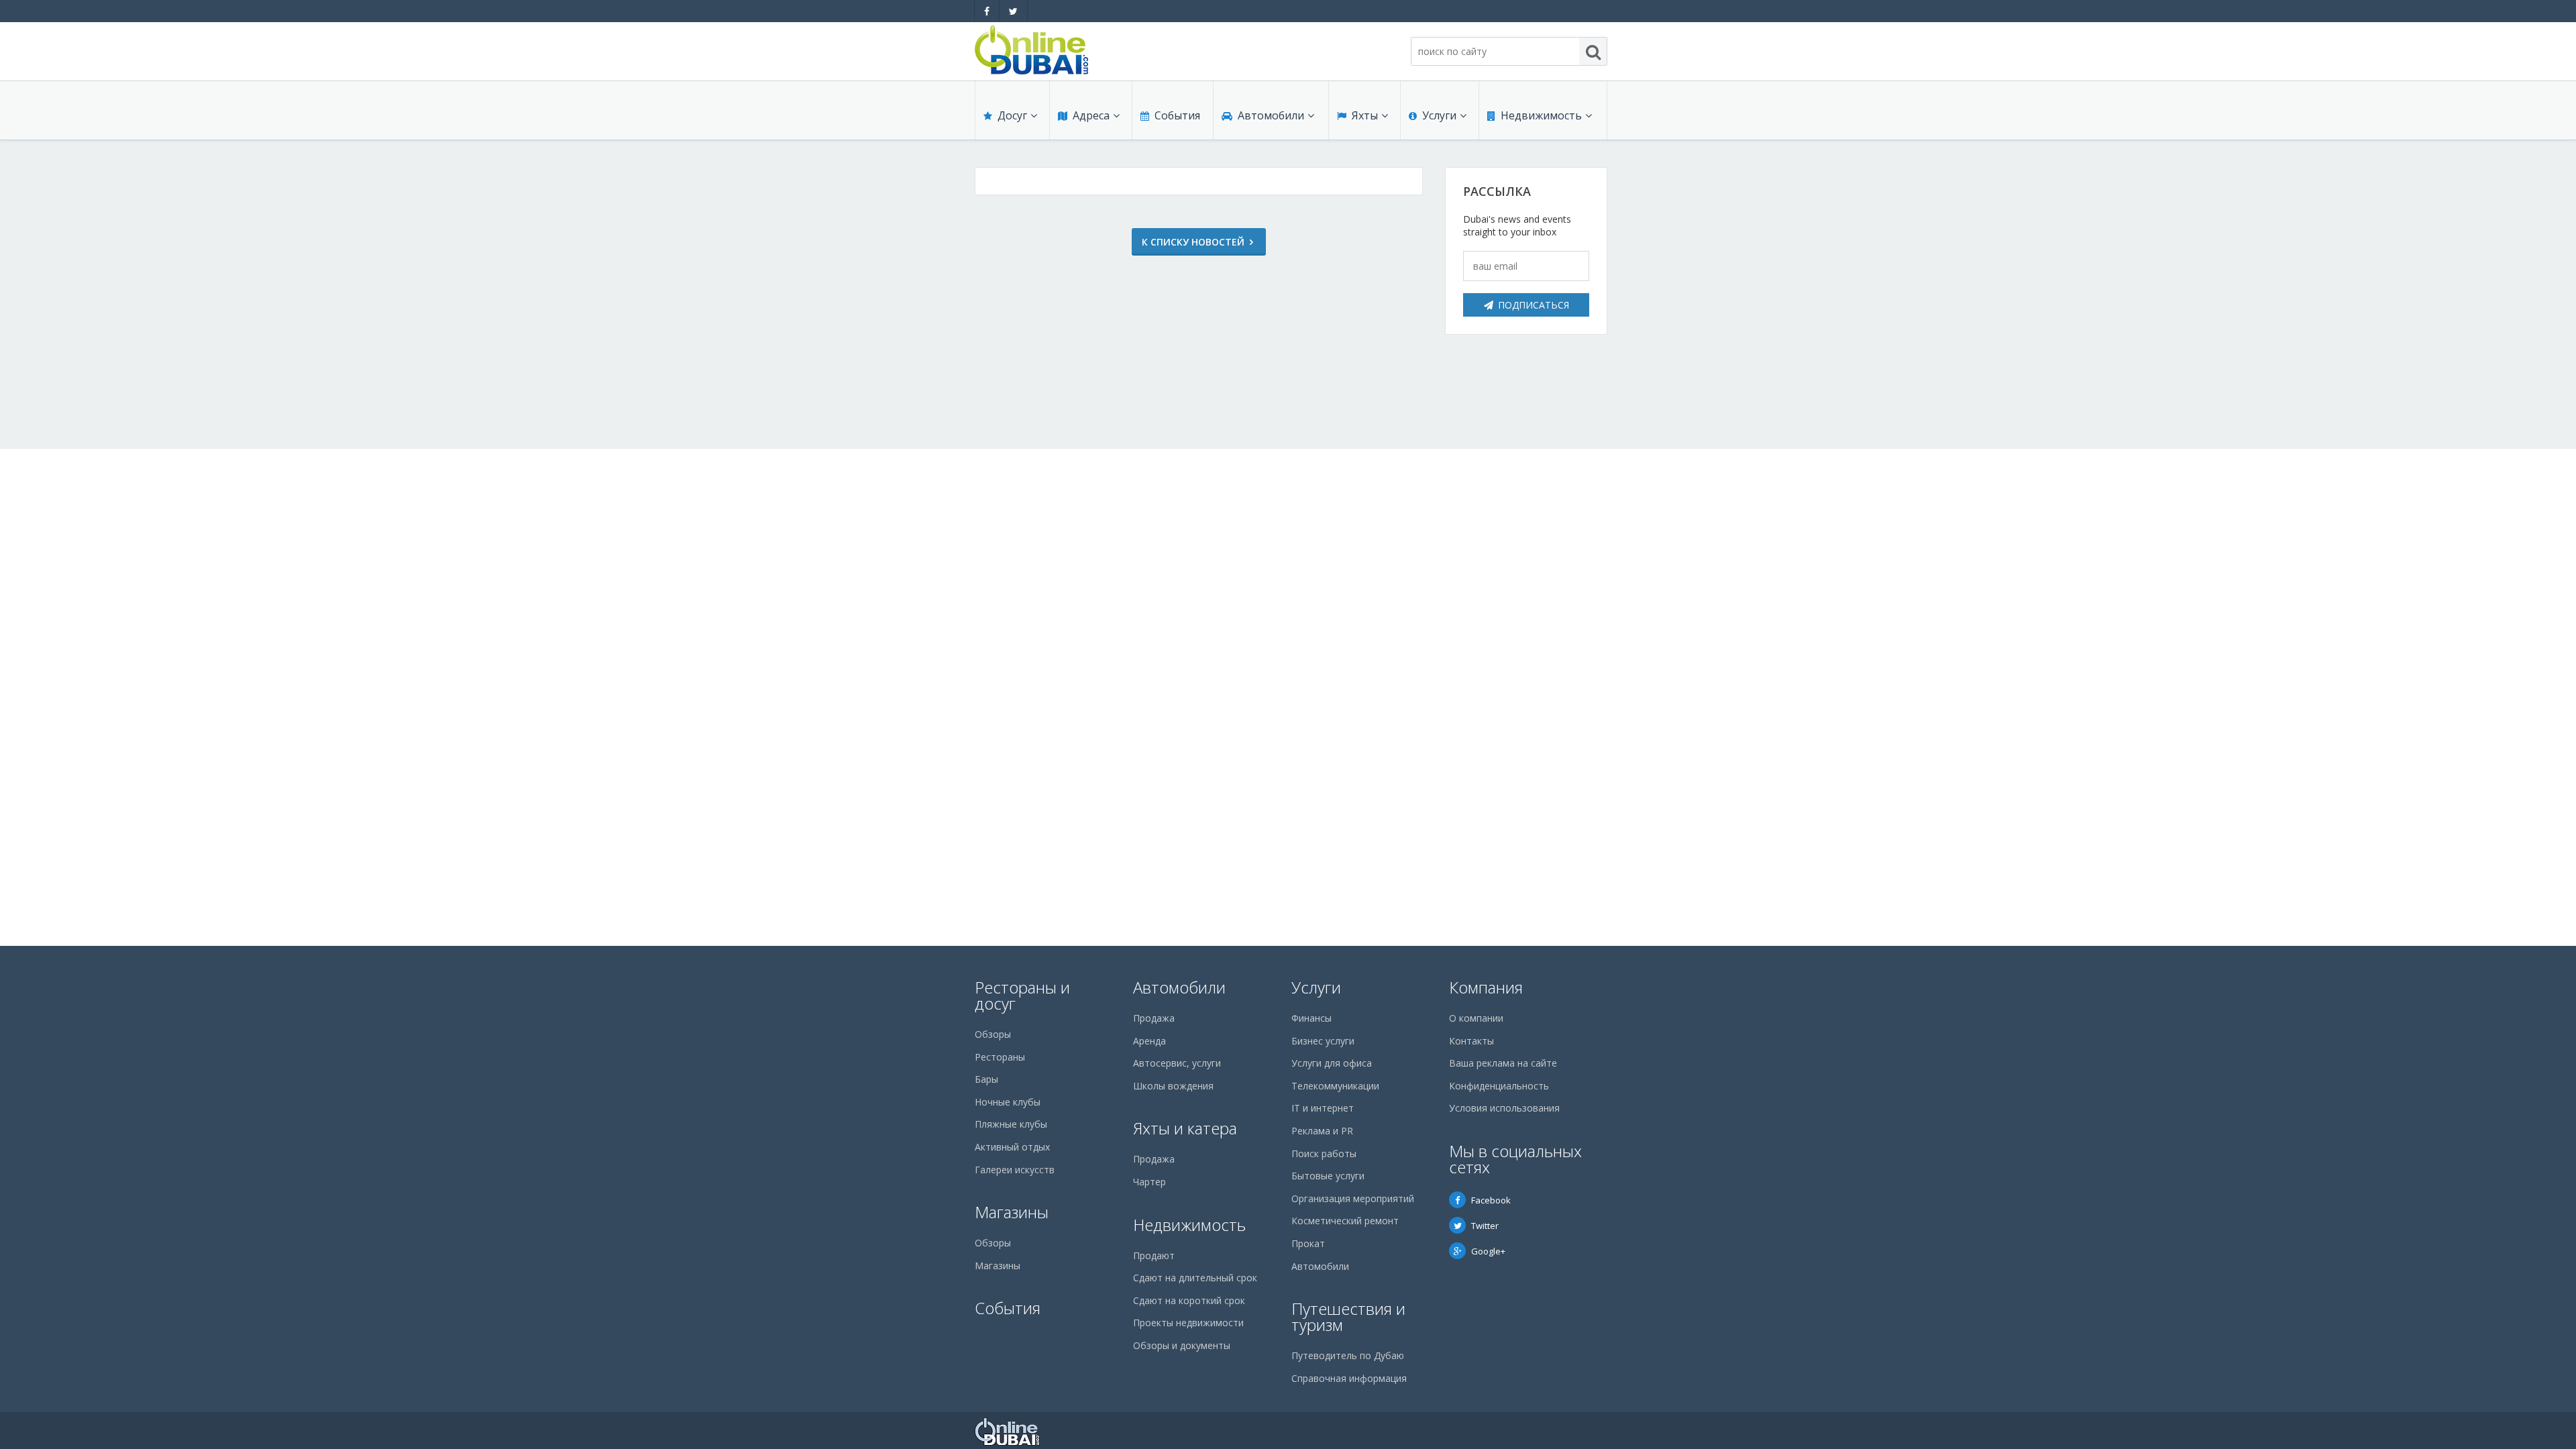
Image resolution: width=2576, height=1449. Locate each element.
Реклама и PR (1322, 1131)
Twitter (1485, 1226)
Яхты (1365, 115)
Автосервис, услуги (1177, 1063)
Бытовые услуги (1328, 1176)
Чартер (1149, 1182)
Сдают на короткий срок (1189, 1300)
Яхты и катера (1185, 1128)
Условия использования (1504, 1108)
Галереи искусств (1015, 1170)
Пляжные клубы (1011, 1124)
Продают (1154, 1255)
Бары (986, 1079)
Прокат (1308, 1243)
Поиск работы (1324, 1153)
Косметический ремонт (1345, 1221)
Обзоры (993, 1034)
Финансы (1311, 1018)
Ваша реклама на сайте (1503, 1063)
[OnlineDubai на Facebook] (987, 11)
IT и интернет (1323, 1108)
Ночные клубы (1008, 1102)
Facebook (1491, 1200)
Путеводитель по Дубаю (1348, 1355)
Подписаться (1534, 305)
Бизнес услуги (1323, 1041)
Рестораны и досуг (1022, 995)
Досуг (1012, 115)
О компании (1476, 1018)
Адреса (1091, 115)
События (1177, 115)
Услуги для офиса (1332, 1063)
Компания (1486, 987)
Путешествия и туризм (1348, 1317)
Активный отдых (1012, 1147)
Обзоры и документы (1182, 1345)
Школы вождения (1173, 1086)
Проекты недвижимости (1188, 1323)
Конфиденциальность (1499, 1086)
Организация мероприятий (1353, 1198)
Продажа (1154, 1018)
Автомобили (1271, 115)
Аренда (1149, 1041)
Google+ (1488, 1251)
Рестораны (1000, 1057)
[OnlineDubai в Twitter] (1013, 11)
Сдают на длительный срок (1195, 1278)
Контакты (1471, 1041)
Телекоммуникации (1335, 1086)
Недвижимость (1541, 115)
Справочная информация (1349, 1378)
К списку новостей (1193, 242)
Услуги (1439, 115)
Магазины (1012, 1212)
